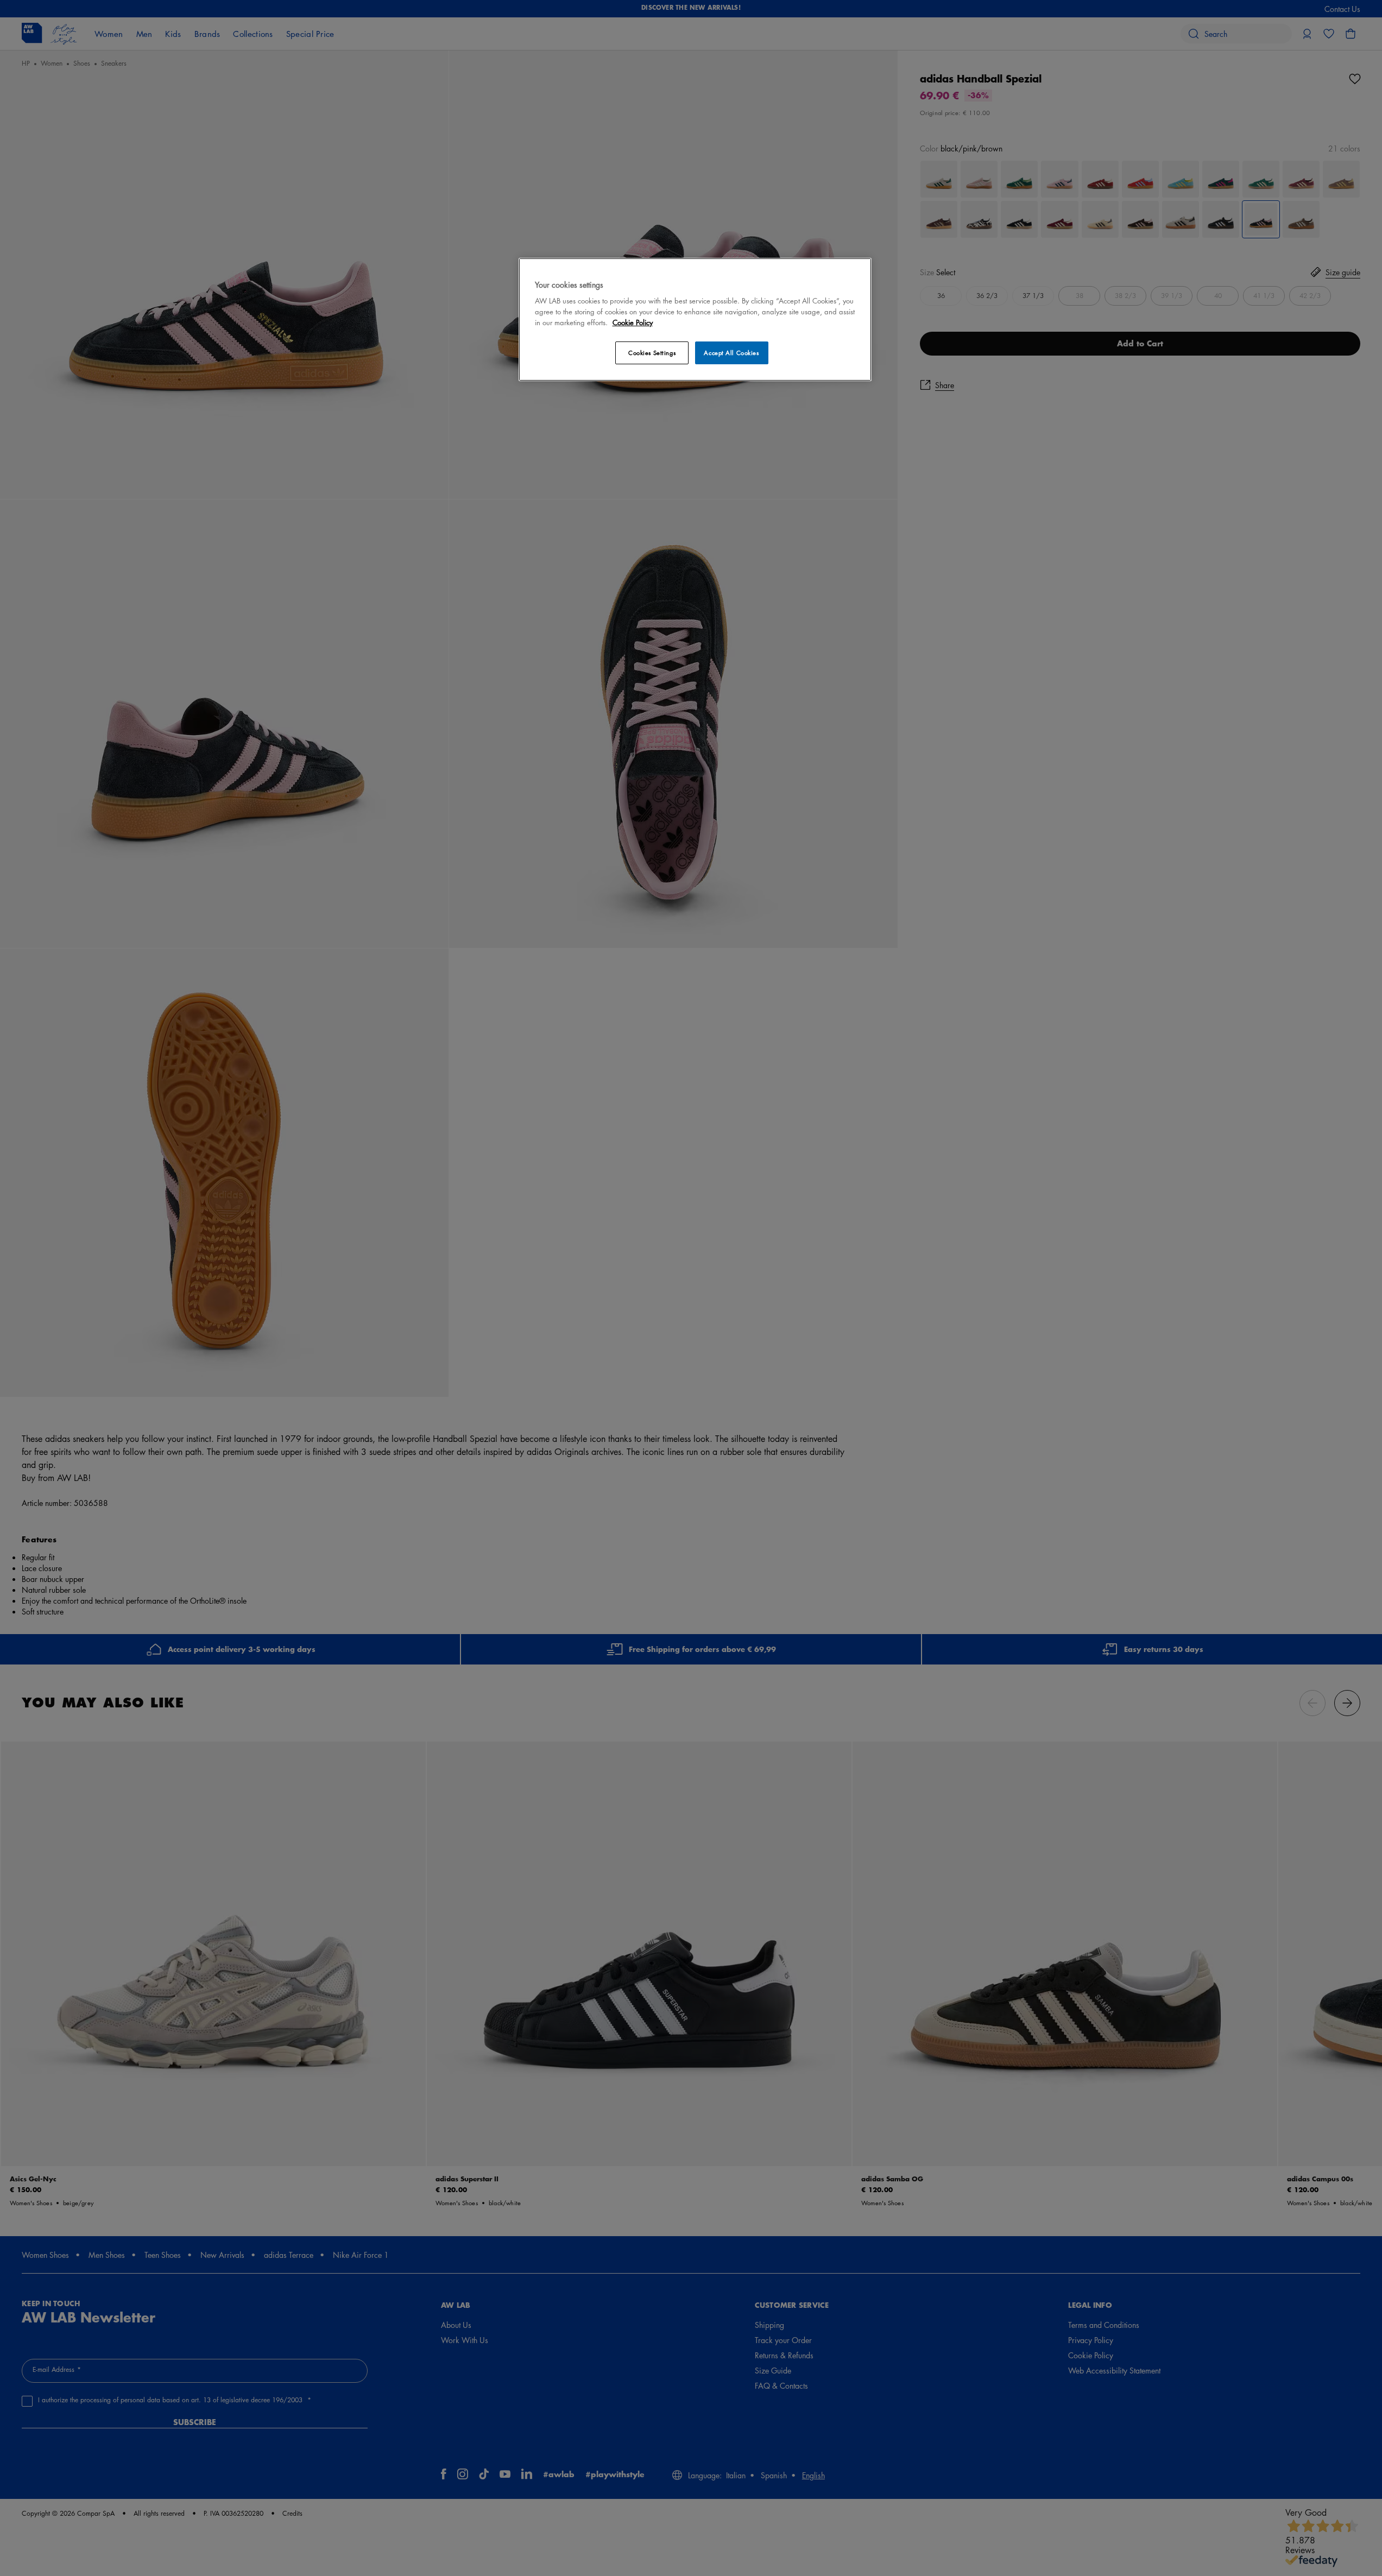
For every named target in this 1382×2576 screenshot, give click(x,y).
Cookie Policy (633, 322)
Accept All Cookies (731, 353)
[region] (695, 319)
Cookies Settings (652, 353)
